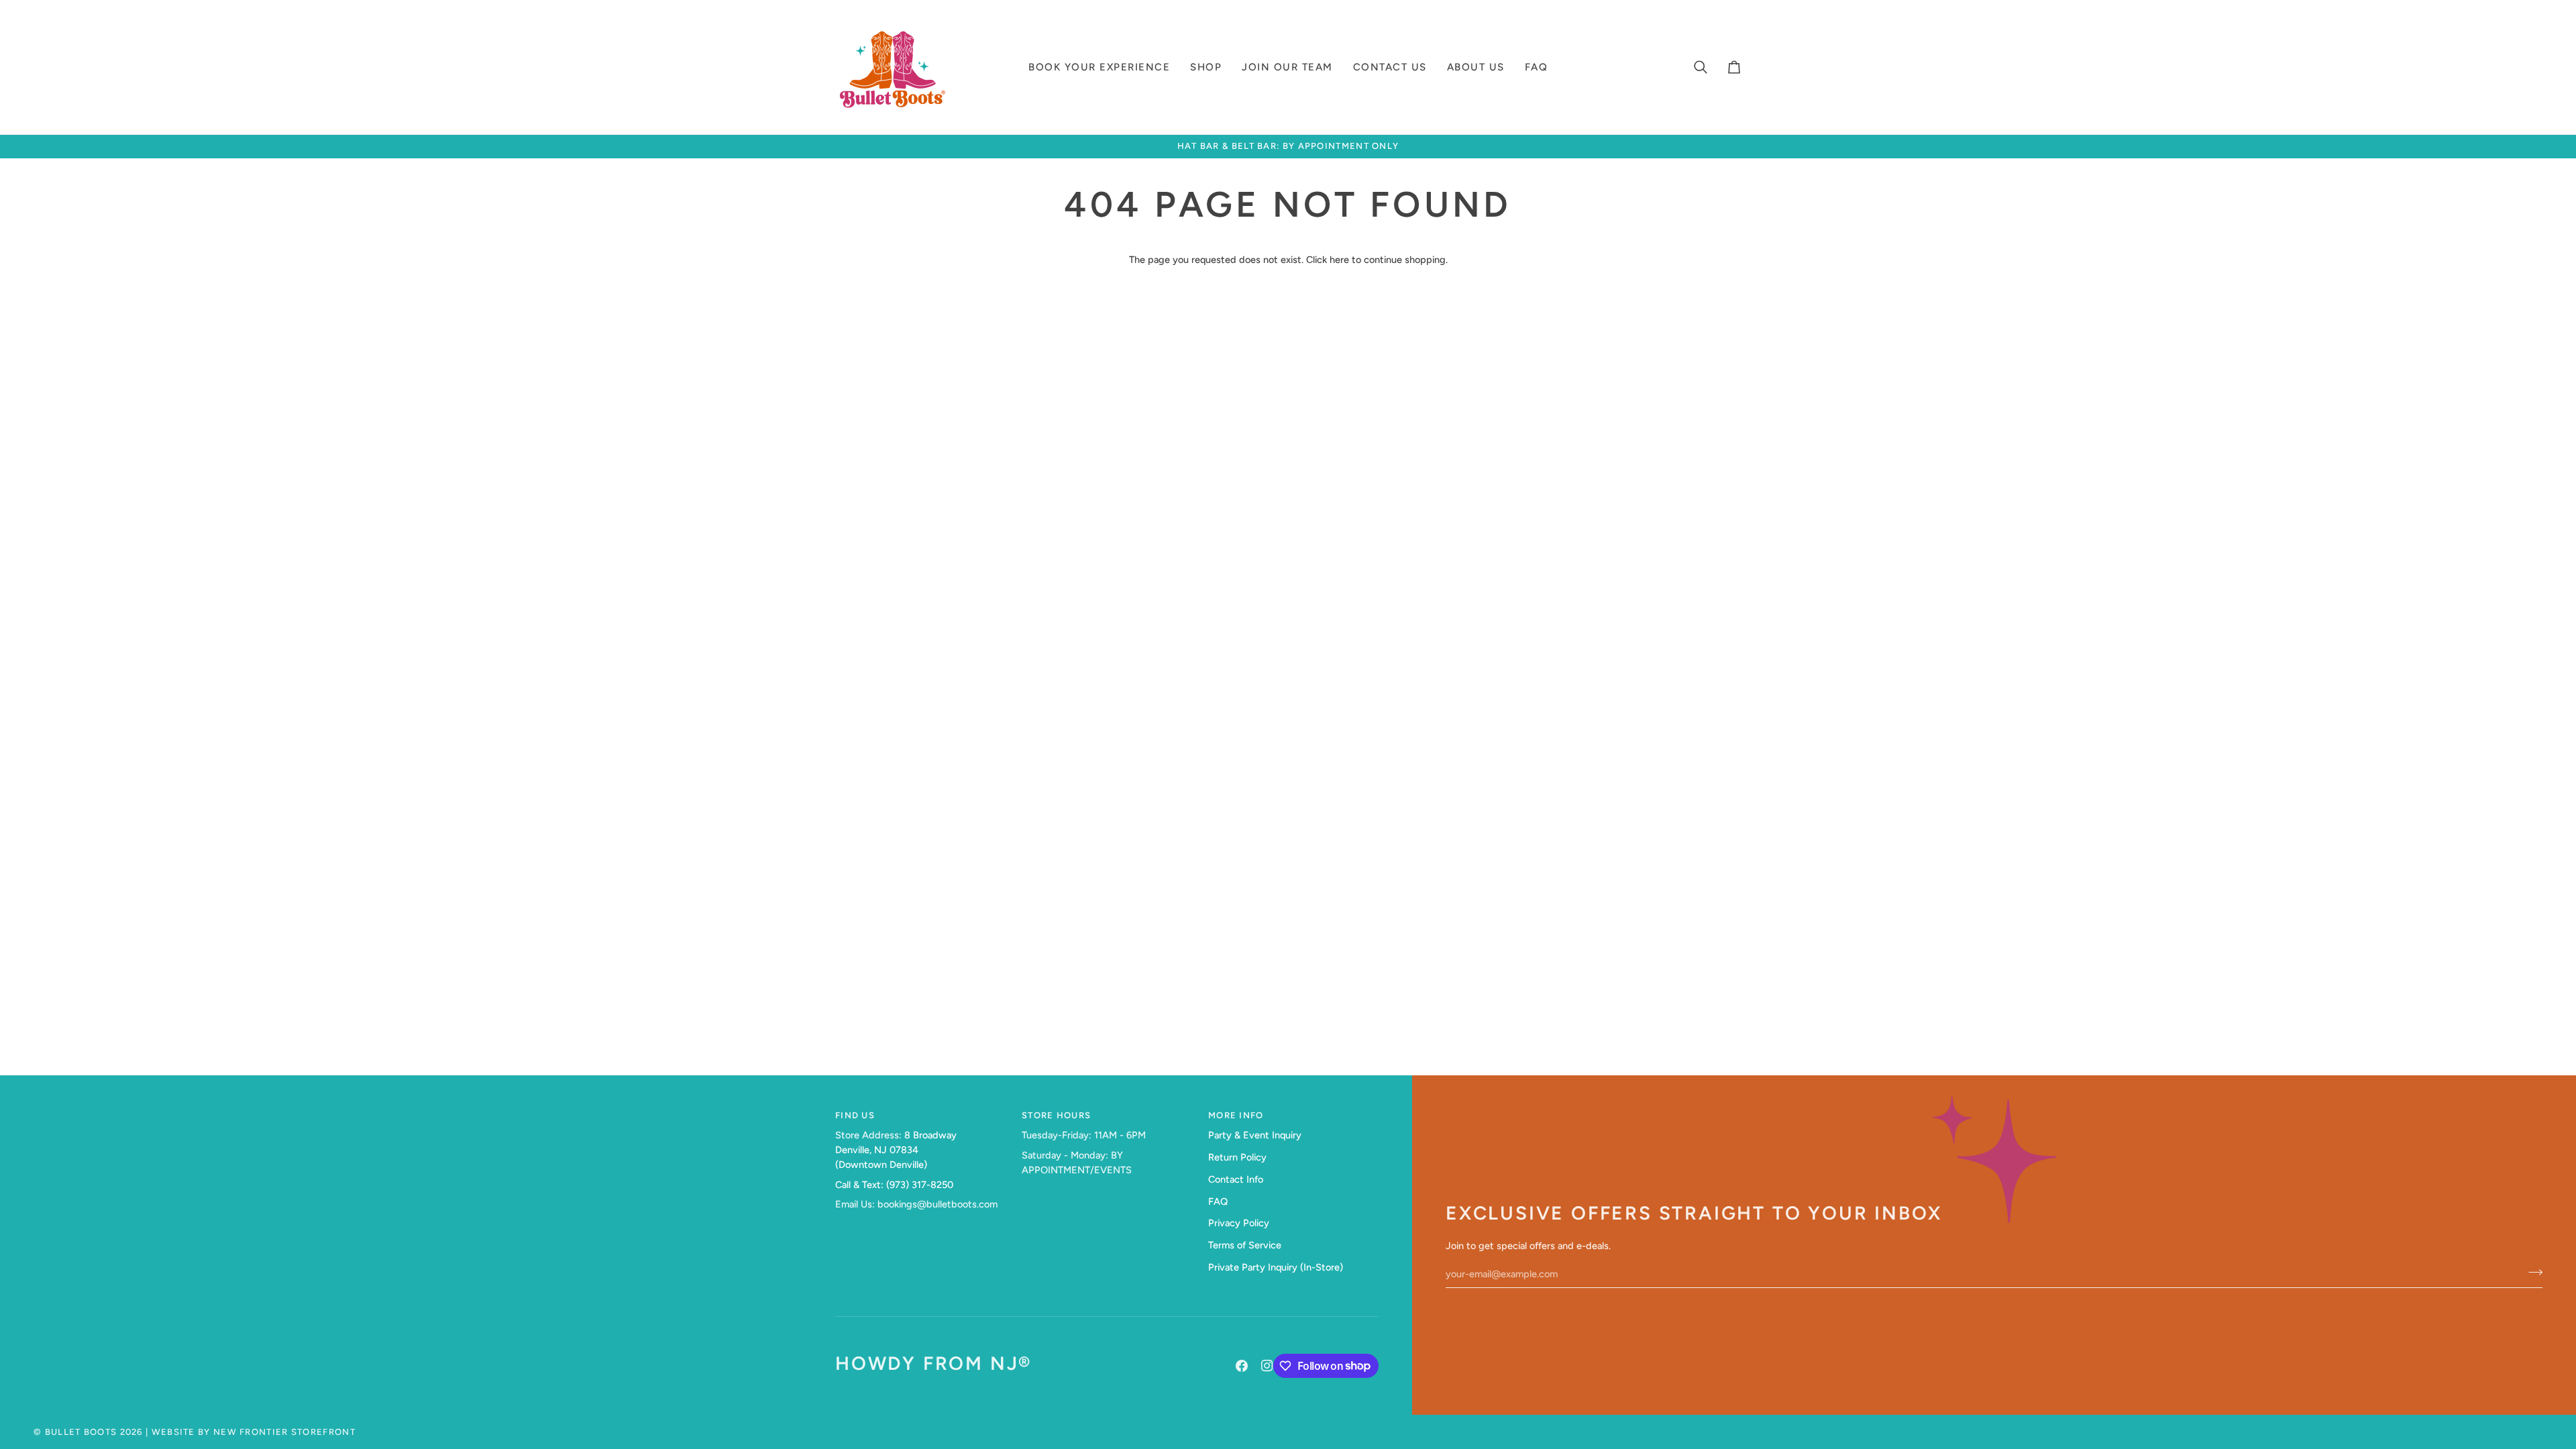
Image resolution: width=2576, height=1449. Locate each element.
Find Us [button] (855, 1115)
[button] (1099, 67)
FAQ (1218, 1201)
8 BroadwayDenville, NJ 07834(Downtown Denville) (896, 1150)
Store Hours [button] (1056, 1115)
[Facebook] (1242, 1366)
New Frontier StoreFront (284, 1432)
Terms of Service (1245, 1245)
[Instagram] (1267, 1366)
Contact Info (1236, 1179)
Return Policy (1237, 1157)
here (1339, 260)
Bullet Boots (81, 1432)
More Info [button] (1236, 1115)
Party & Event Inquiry (1255, 1135)
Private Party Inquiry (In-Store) (1276, 1267)
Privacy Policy (1239, 1223)
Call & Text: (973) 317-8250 (894, 1185)
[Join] (2531, 1273)
